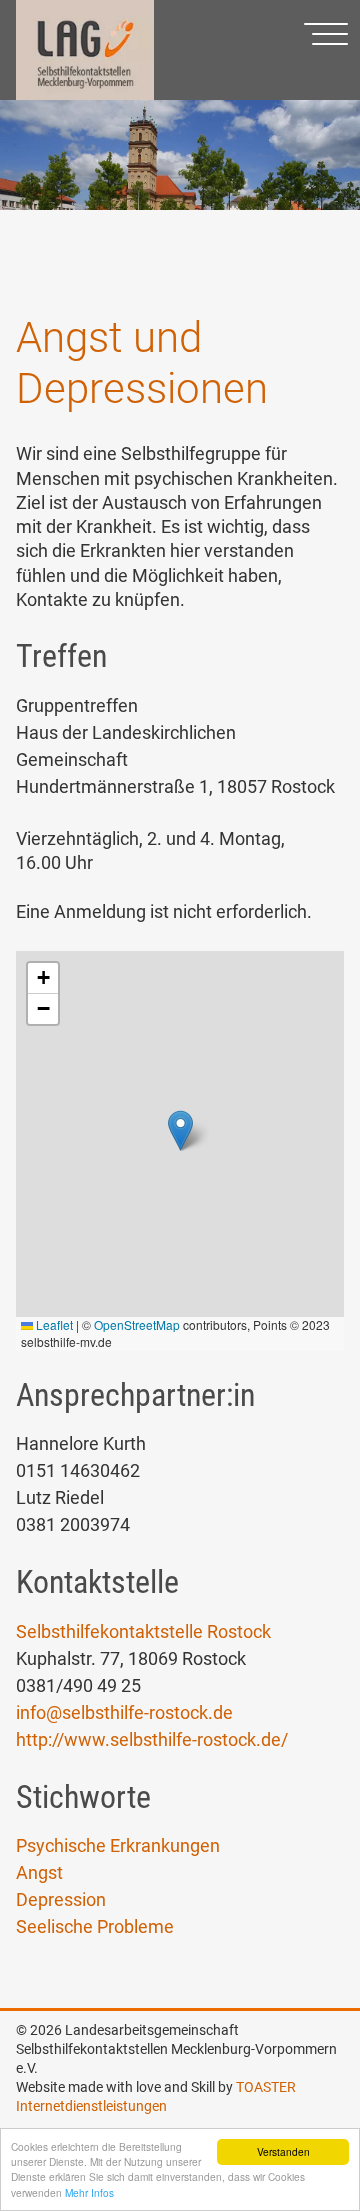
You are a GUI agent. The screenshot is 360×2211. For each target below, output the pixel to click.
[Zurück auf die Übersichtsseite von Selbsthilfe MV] (85, 95)
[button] (180, 1130)
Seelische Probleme (95, 1926)
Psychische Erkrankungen (118, 1845)
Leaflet (53, 1324)
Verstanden (283, 2151)
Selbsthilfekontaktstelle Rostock (143, 1631)
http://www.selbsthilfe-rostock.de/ (152, 1739)
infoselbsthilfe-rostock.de (124, 1712)
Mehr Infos (89, 2192)
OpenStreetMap (137, 1324)
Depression (61, 1899)
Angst (39, 1872)
